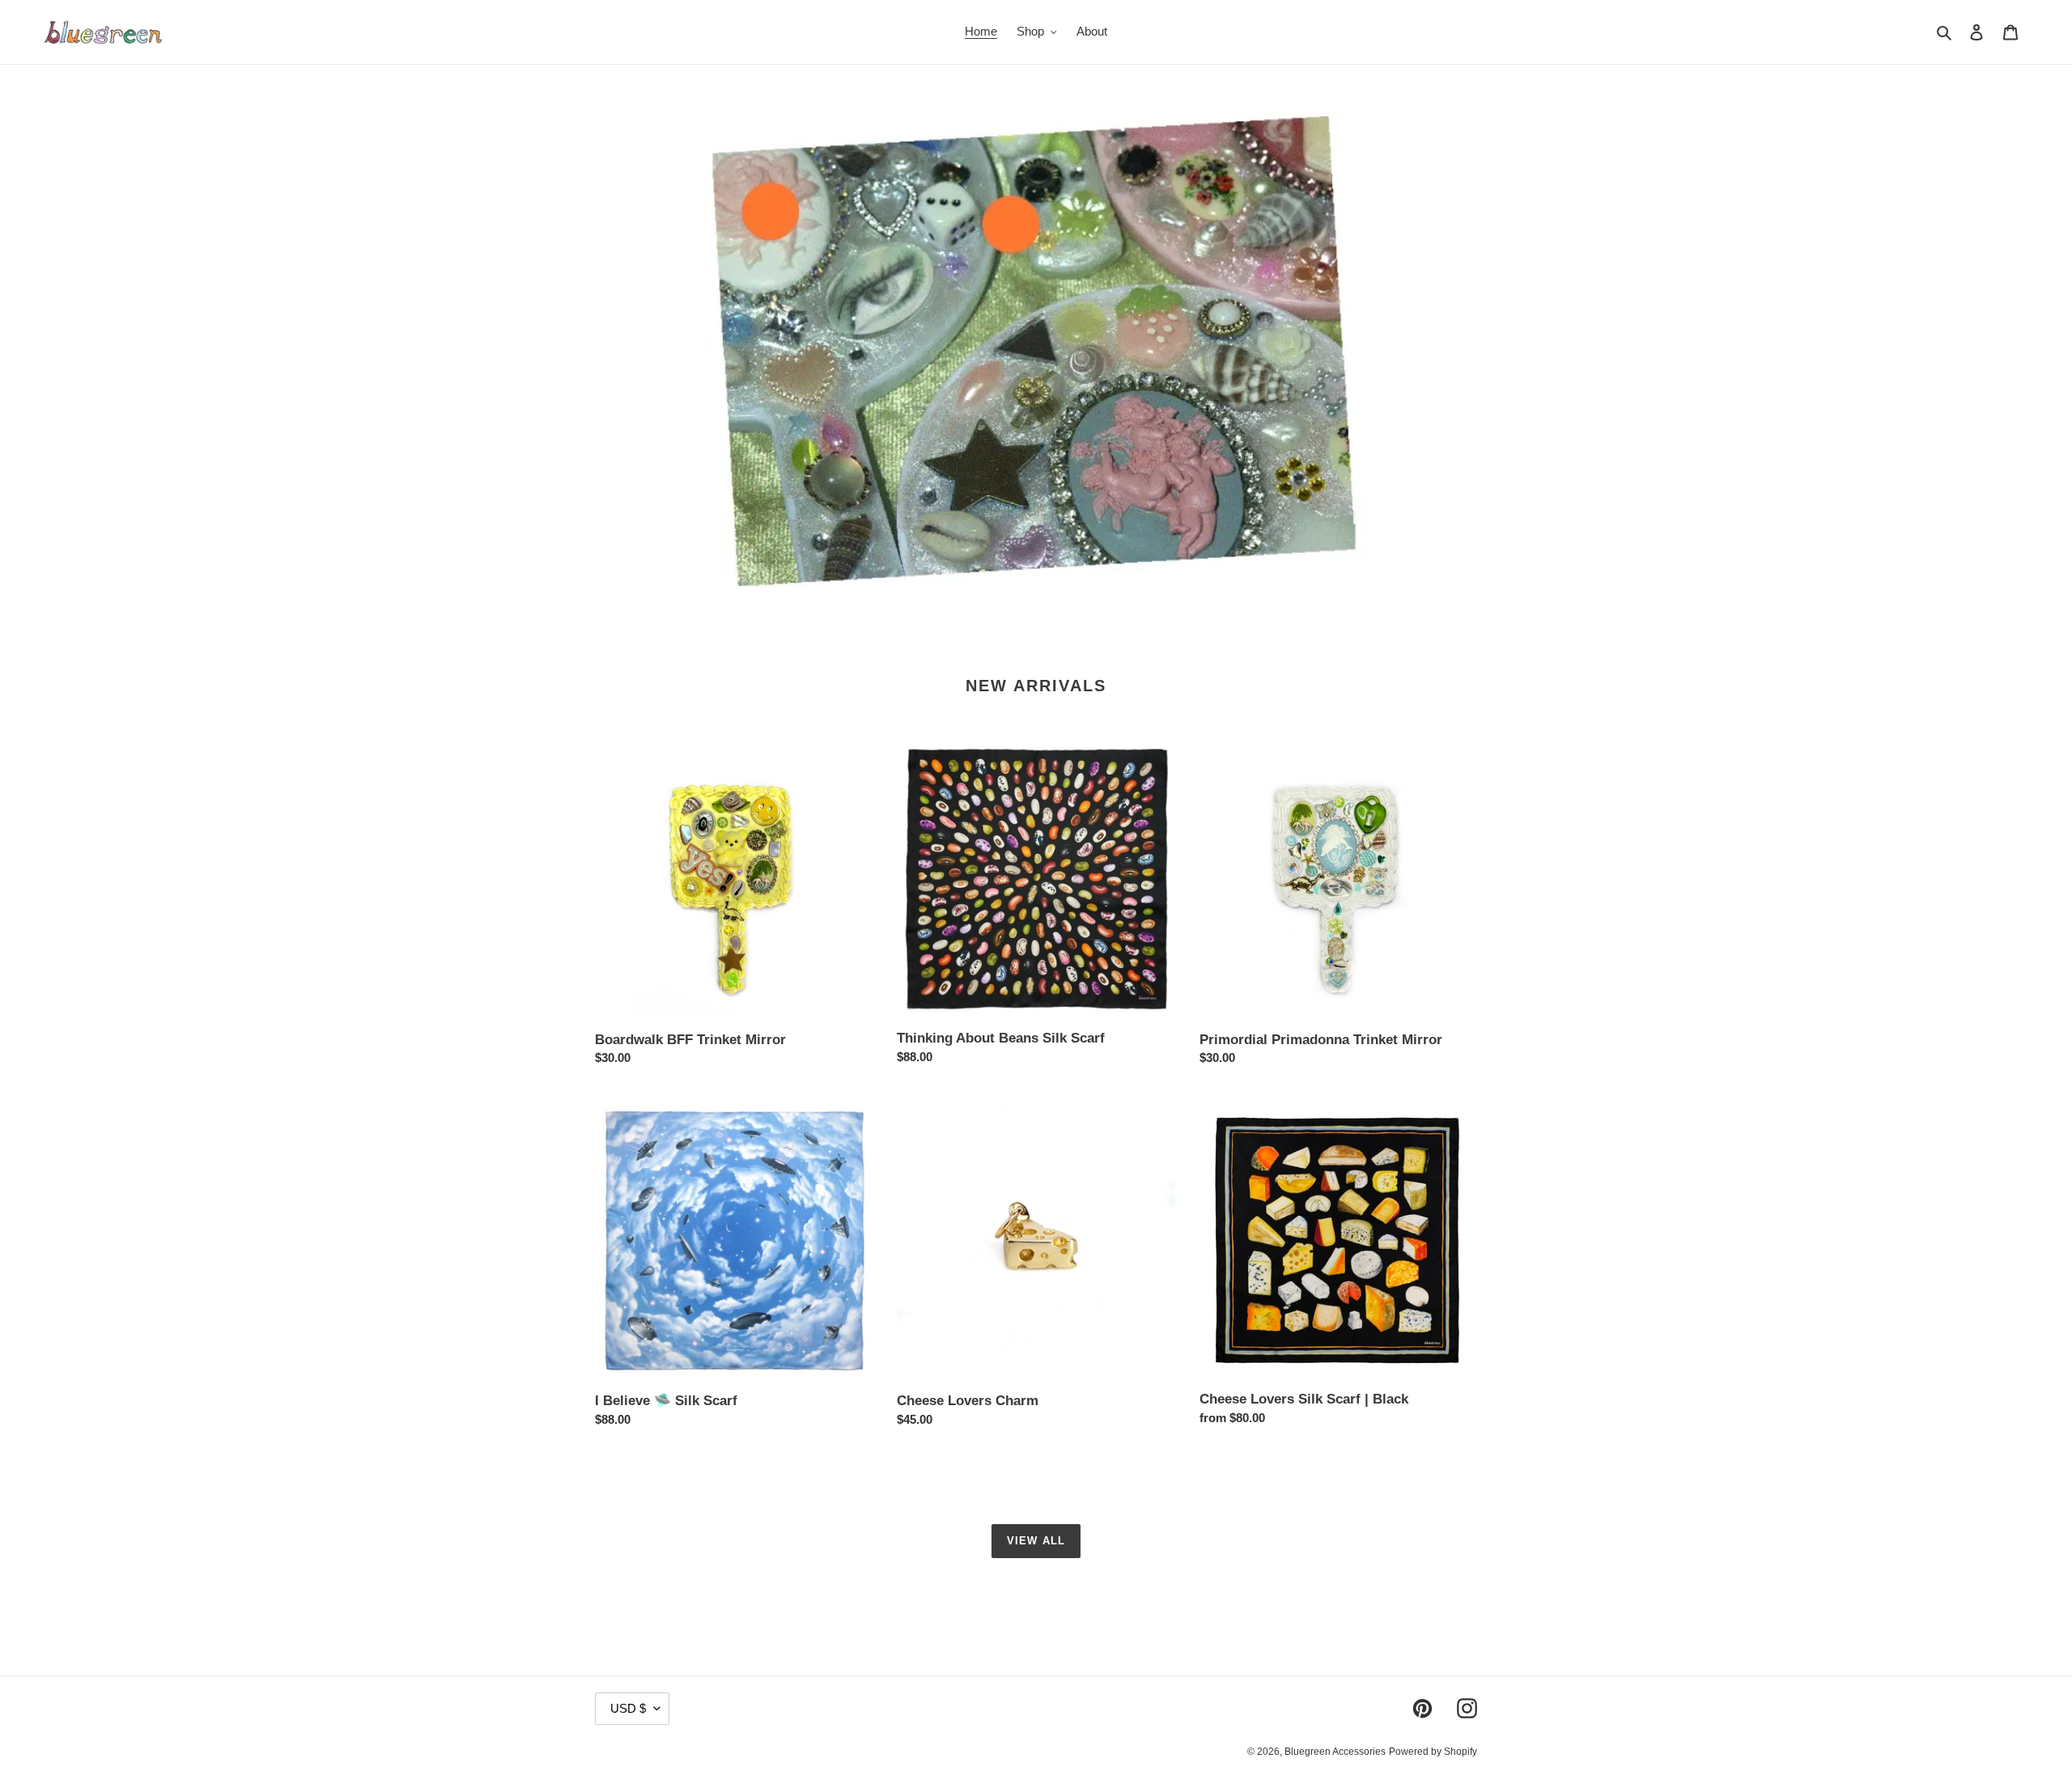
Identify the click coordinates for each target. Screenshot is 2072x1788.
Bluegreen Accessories (1335, 1752)
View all (1036, 1541)
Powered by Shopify (1433, 1752)
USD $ (628, 1708)
